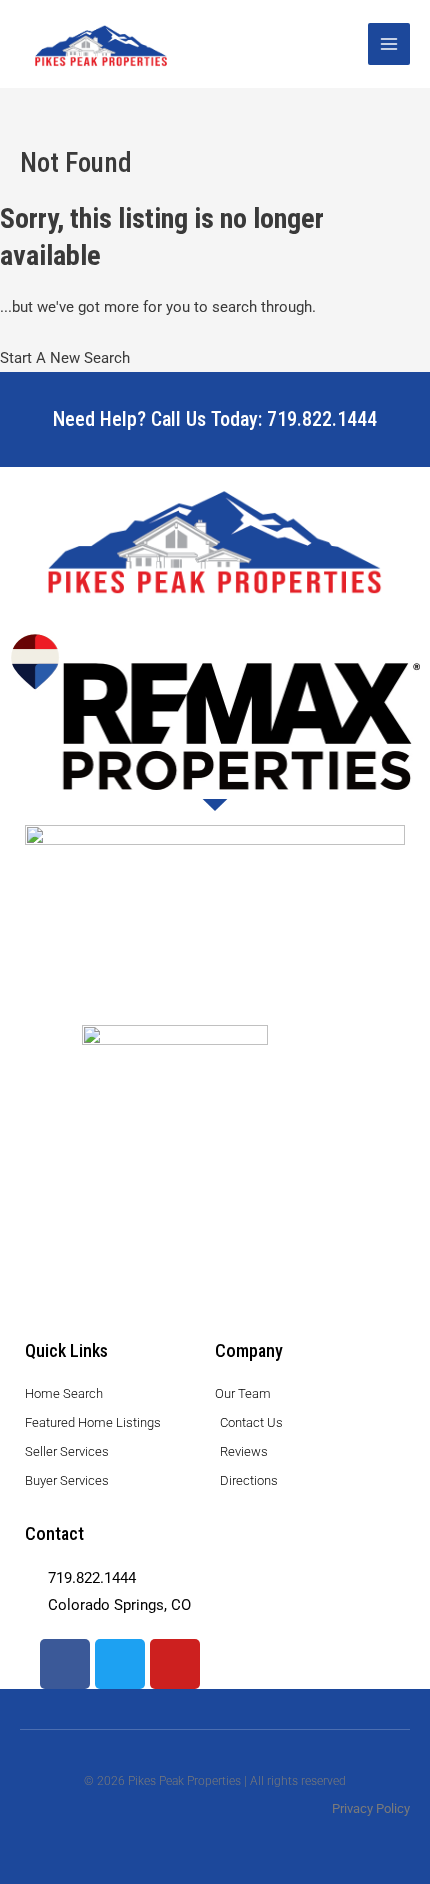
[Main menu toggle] (389, 44)
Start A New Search (65, 358)
